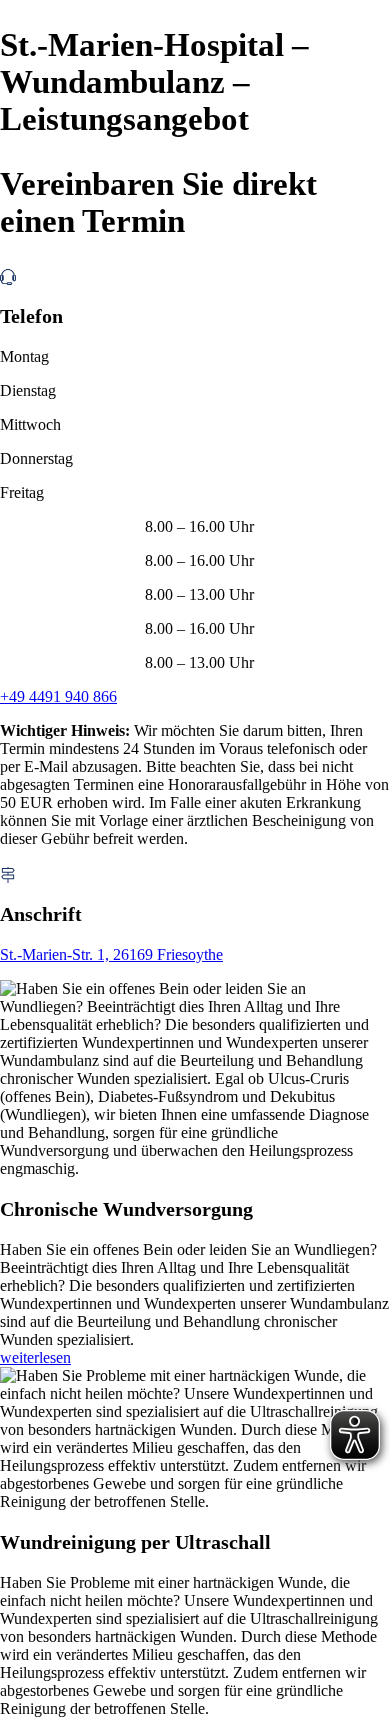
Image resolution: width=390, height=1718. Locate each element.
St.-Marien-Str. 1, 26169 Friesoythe (111, 954)
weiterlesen (35, 1357)
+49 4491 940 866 (58, 696)
